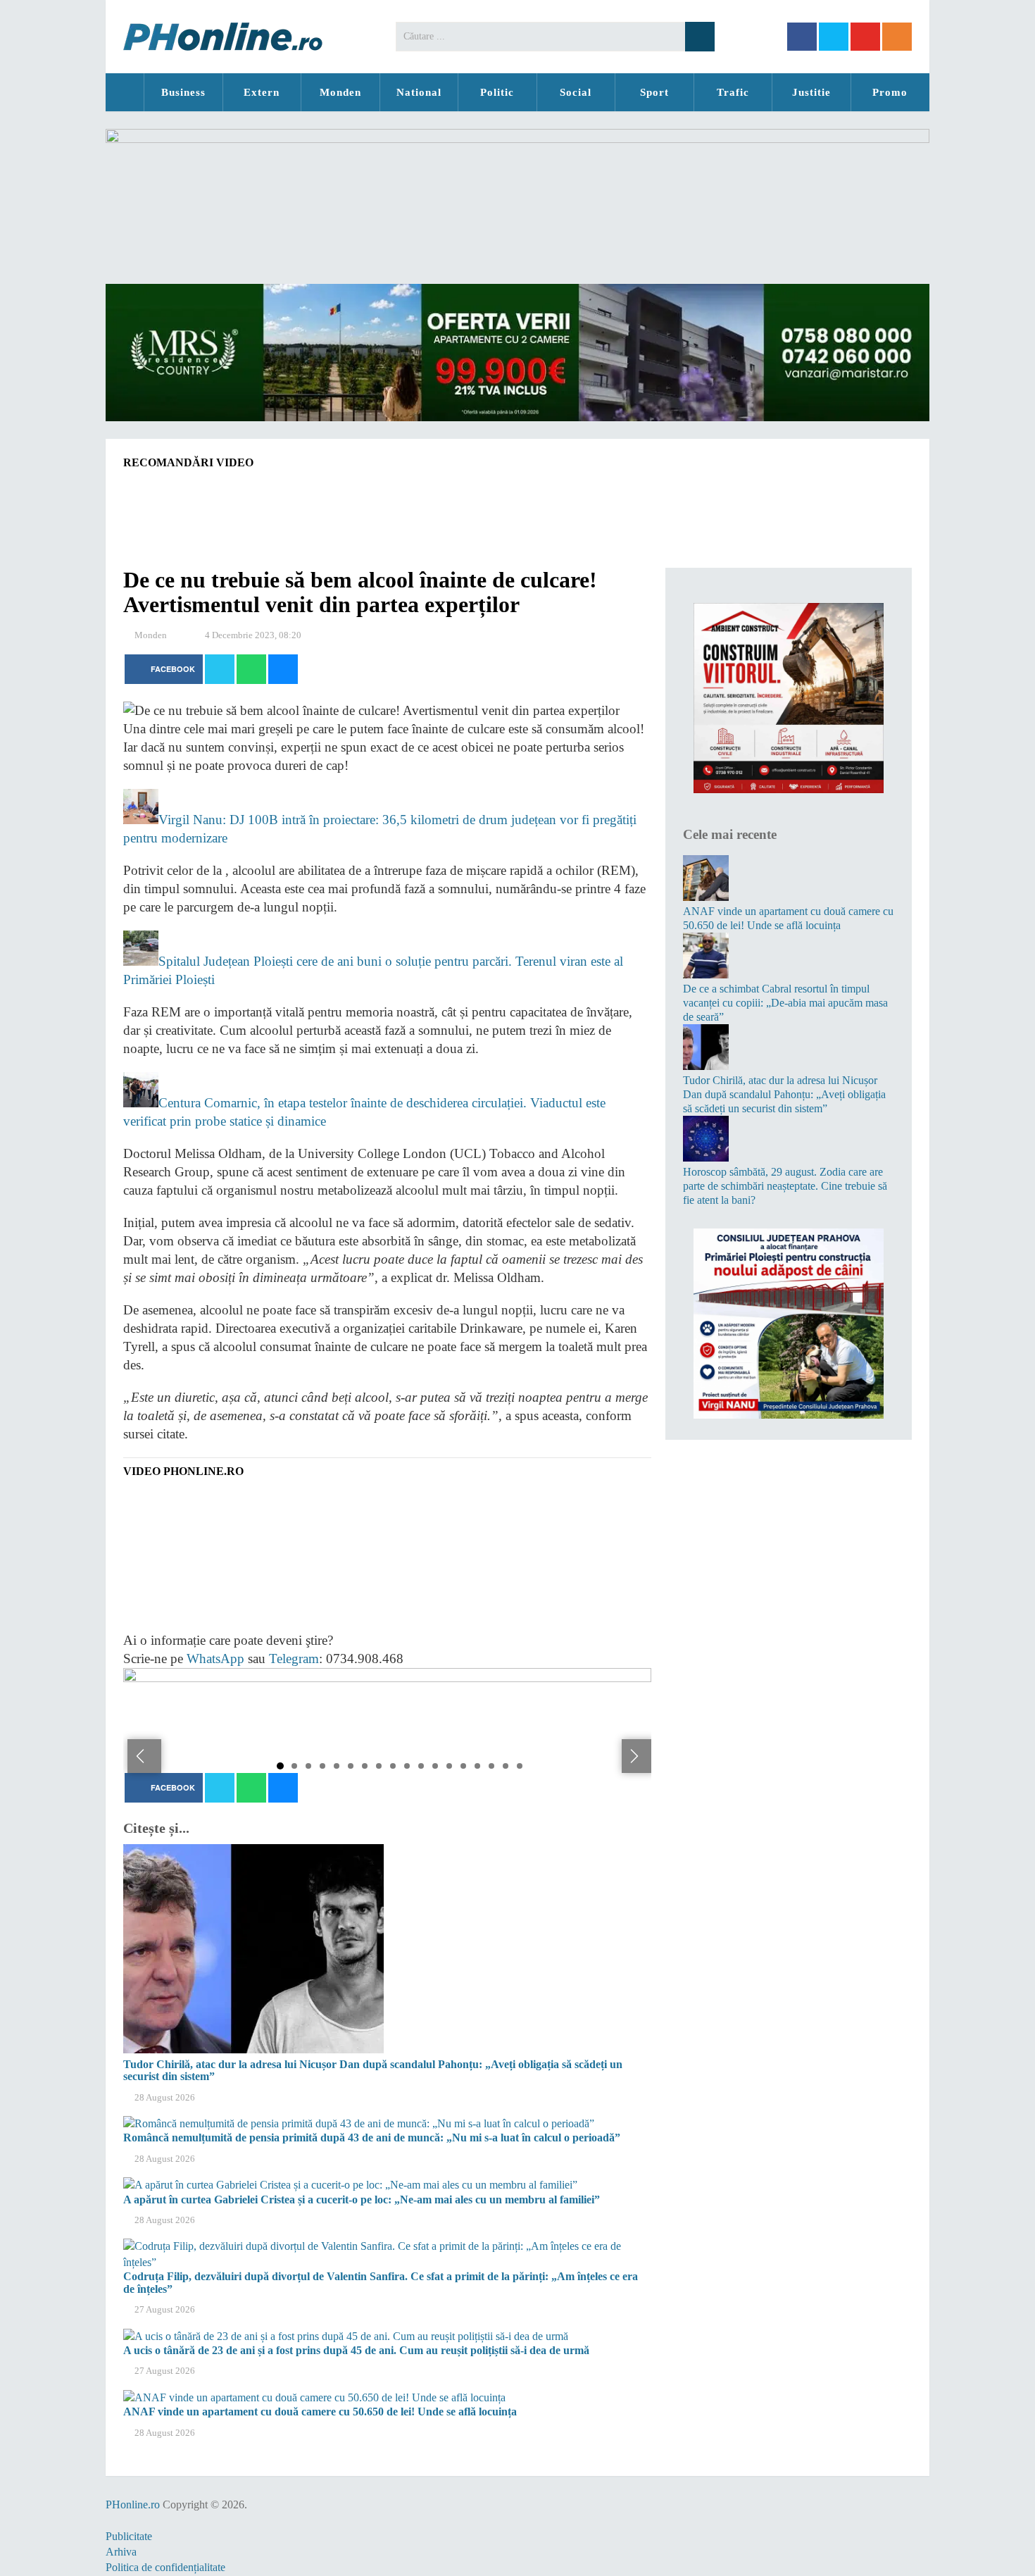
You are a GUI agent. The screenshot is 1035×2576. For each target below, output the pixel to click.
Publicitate (129, 2536)
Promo (890, 92)
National (419, 92)
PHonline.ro (125, 92)
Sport (654, 92)
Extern (262, 92)
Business (183, 92)
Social (576, 92)
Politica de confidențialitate (165, 2567)
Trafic (733, 92)
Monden (340, 92)
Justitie (811, 92)
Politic (497, 92)
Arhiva (121, 2552)
